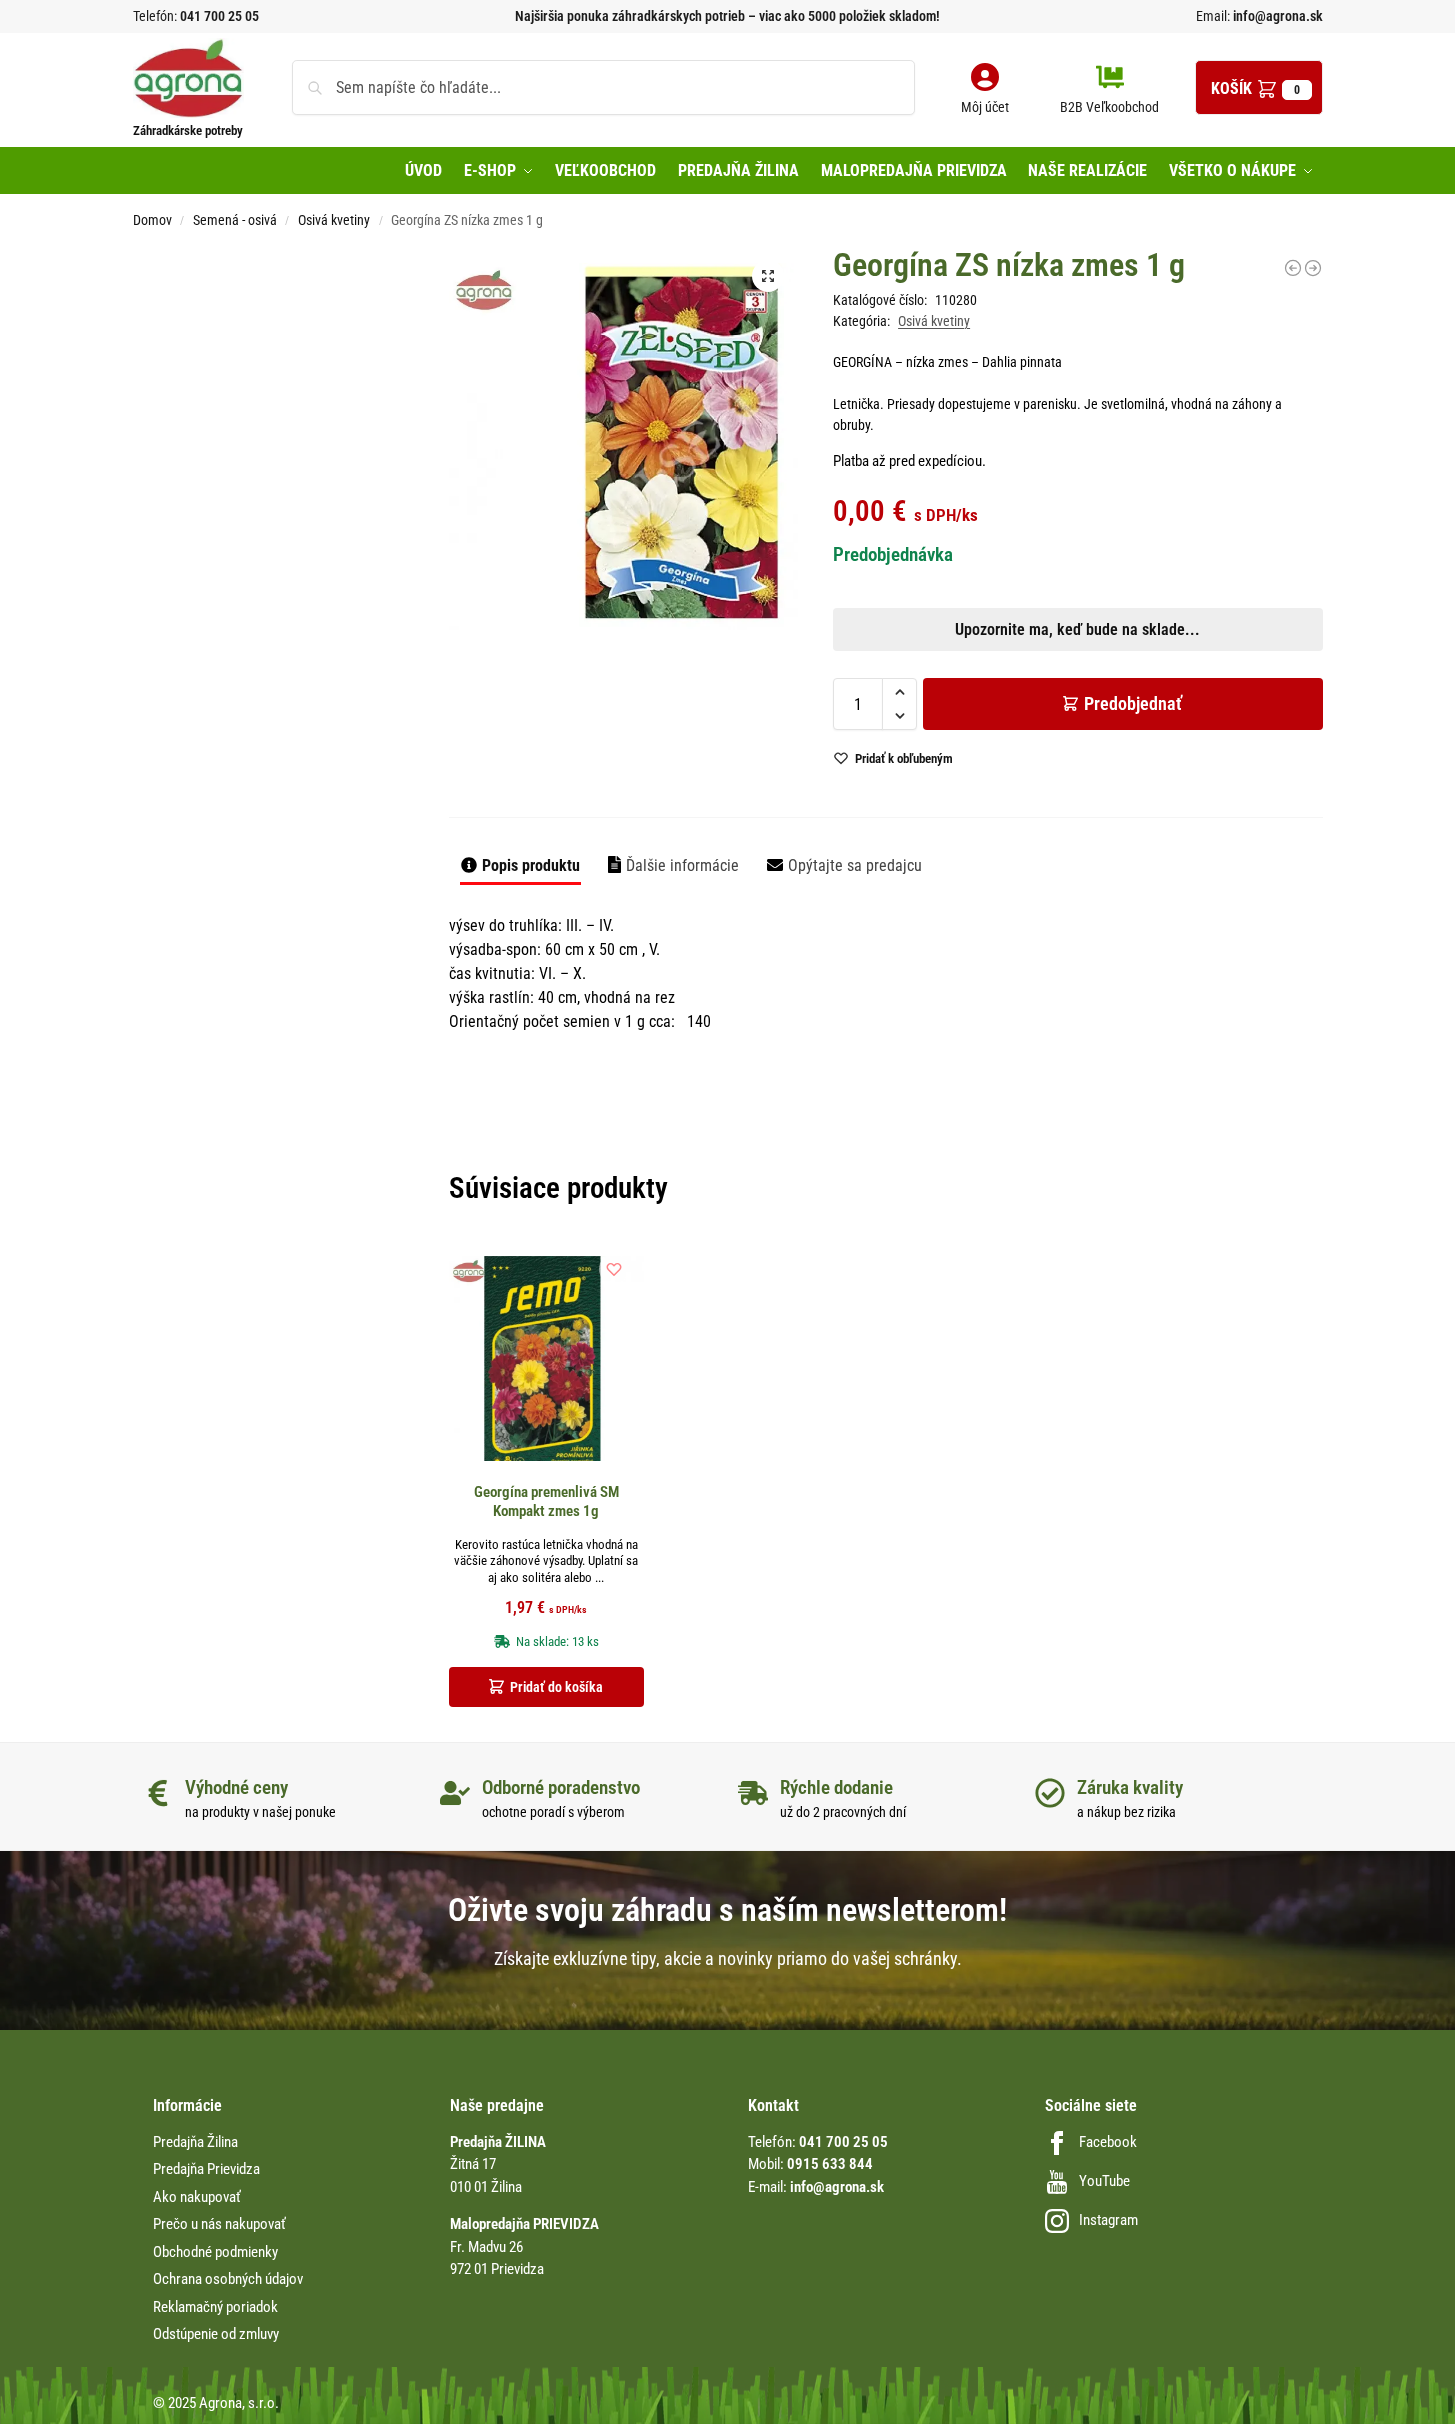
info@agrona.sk (1276, 16)
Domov (152, 220)
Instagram (1108, 2220)
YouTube (1104, 2181)
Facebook (1108, 2142)
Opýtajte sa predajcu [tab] (855, 865)
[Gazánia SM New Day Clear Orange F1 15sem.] (1293, 268)
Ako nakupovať (197, 2197)
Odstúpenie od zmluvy (216, 2334)
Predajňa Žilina (195, 2142)
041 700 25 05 (219, 16)
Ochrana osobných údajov (228, 2279)
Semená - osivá (235, 220)
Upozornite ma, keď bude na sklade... (701, 701)
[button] (1259, 87)
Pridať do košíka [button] (556, 1687)
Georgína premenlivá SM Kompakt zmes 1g (546, 1502)
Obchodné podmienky (215, 2252)
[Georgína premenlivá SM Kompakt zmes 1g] (547, 1359)
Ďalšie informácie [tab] (682, 865)
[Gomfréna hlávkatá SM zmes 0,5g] (1313, 268)
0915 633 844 (830, 2164)
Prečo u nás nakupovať (219, 2224)
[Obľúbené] (614, 1269)
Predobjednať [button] (711, 748)
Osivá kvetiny (334, 220)
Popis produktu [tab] (531, 865)
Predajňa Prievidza (206, 2169)
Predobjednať (1133, 703)
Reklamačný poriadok (215, 2307)
